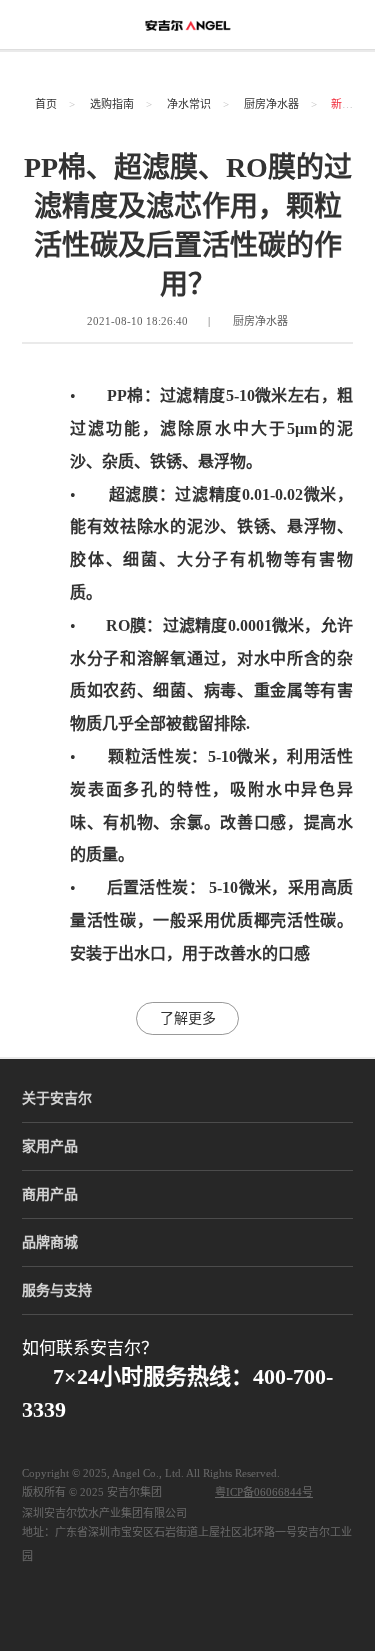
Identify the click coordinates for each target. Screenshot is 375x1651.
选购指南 (112, 104)
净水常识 (189, 104)
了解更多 (188, 1018)
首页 (46, 104)
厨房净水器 (271, 104)
